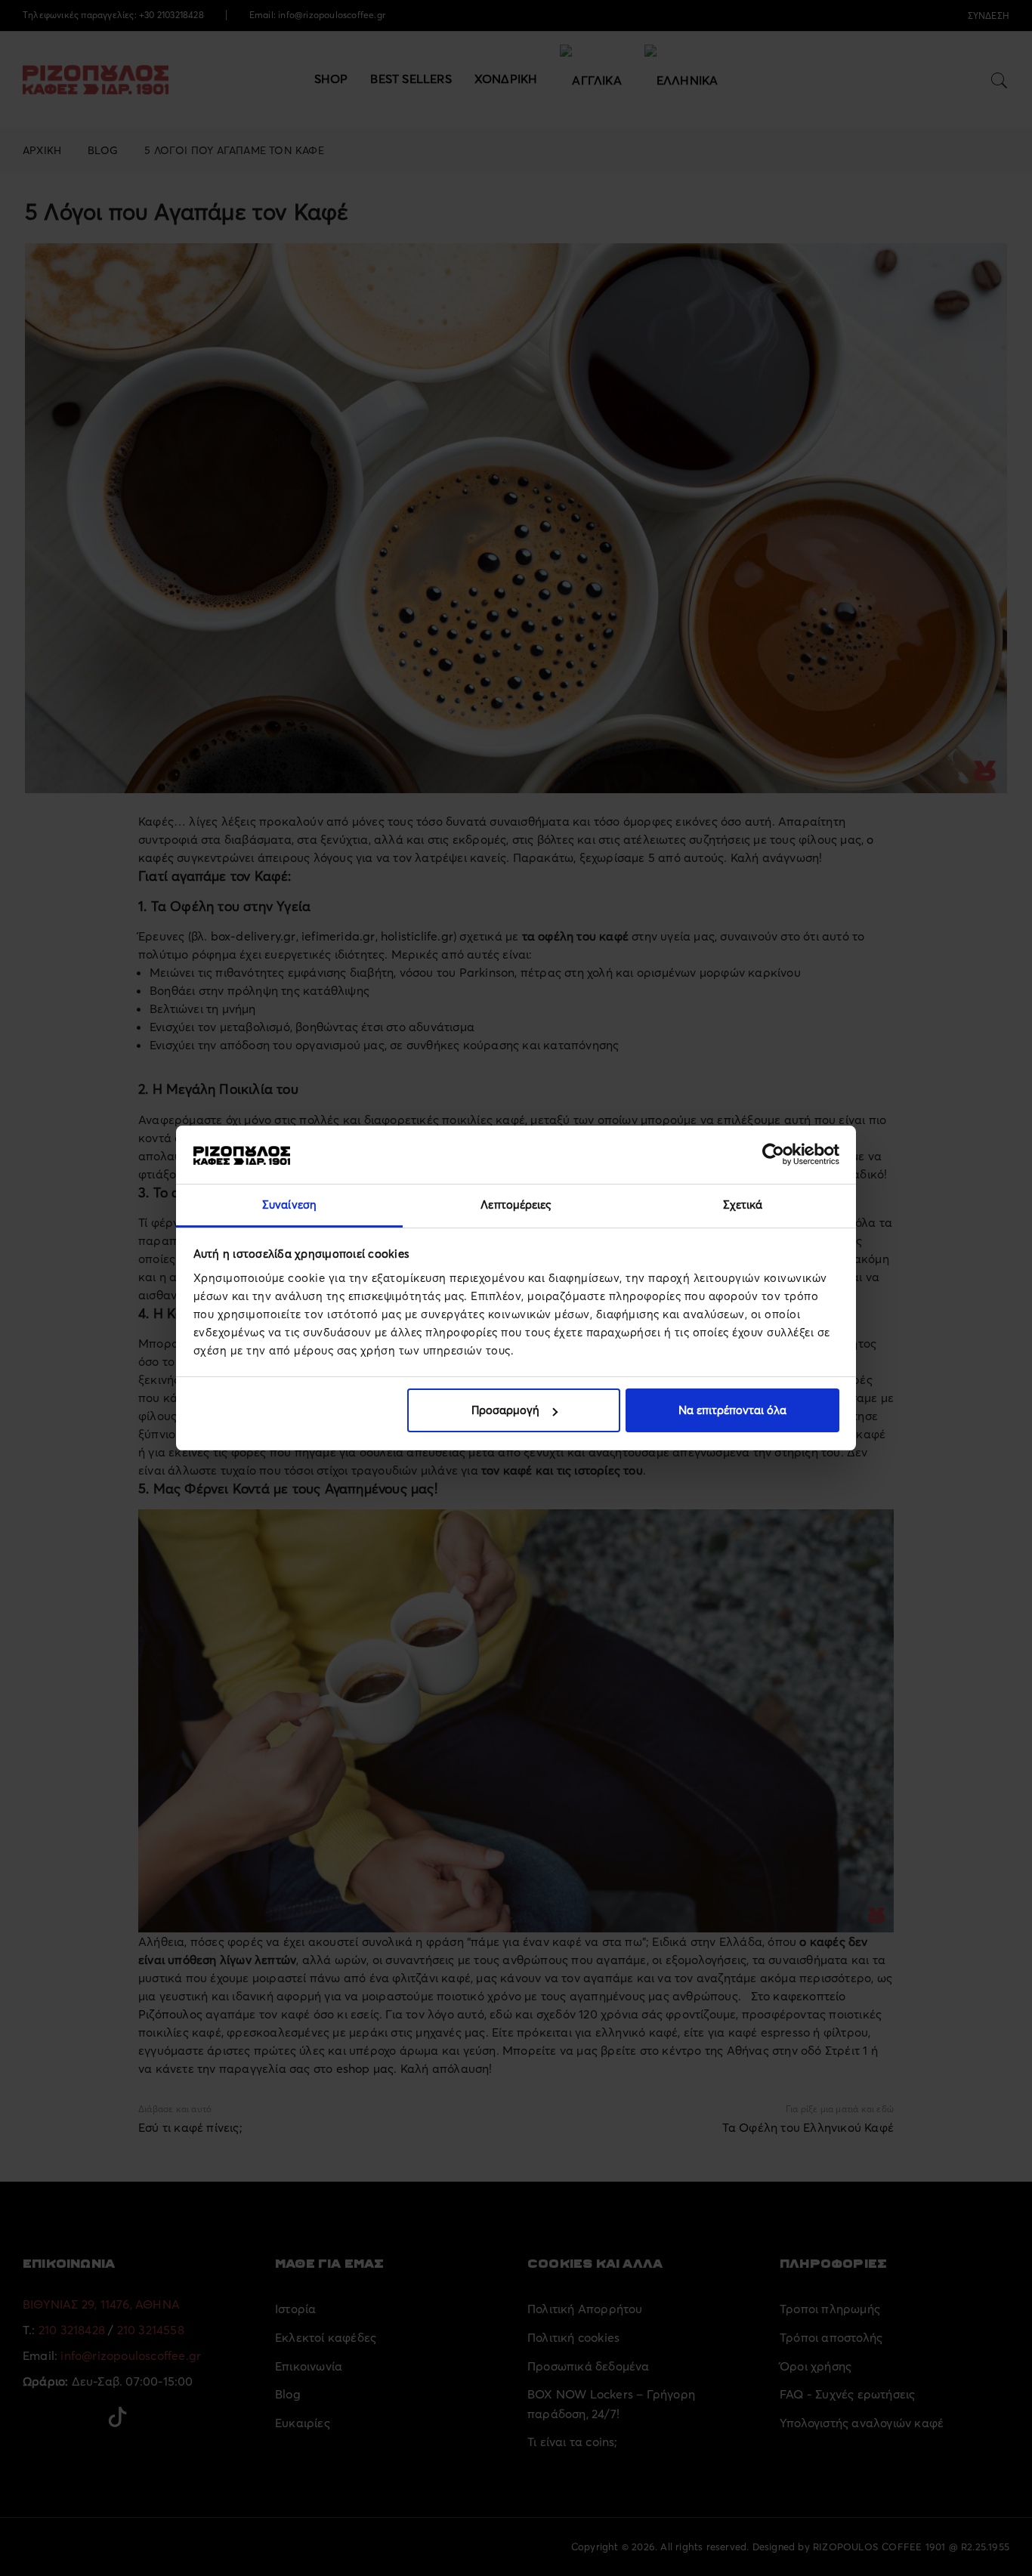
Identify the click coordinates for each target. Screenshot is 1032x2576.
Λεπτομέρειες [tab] (516, 1205)
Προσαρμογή (505, 1410)
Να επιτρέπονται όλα (732, 1410)
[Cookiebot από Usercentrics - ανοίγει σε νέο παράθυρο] (773, 1154)
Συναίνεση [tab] (289, 1205)
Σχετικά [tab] (743, 1205)
